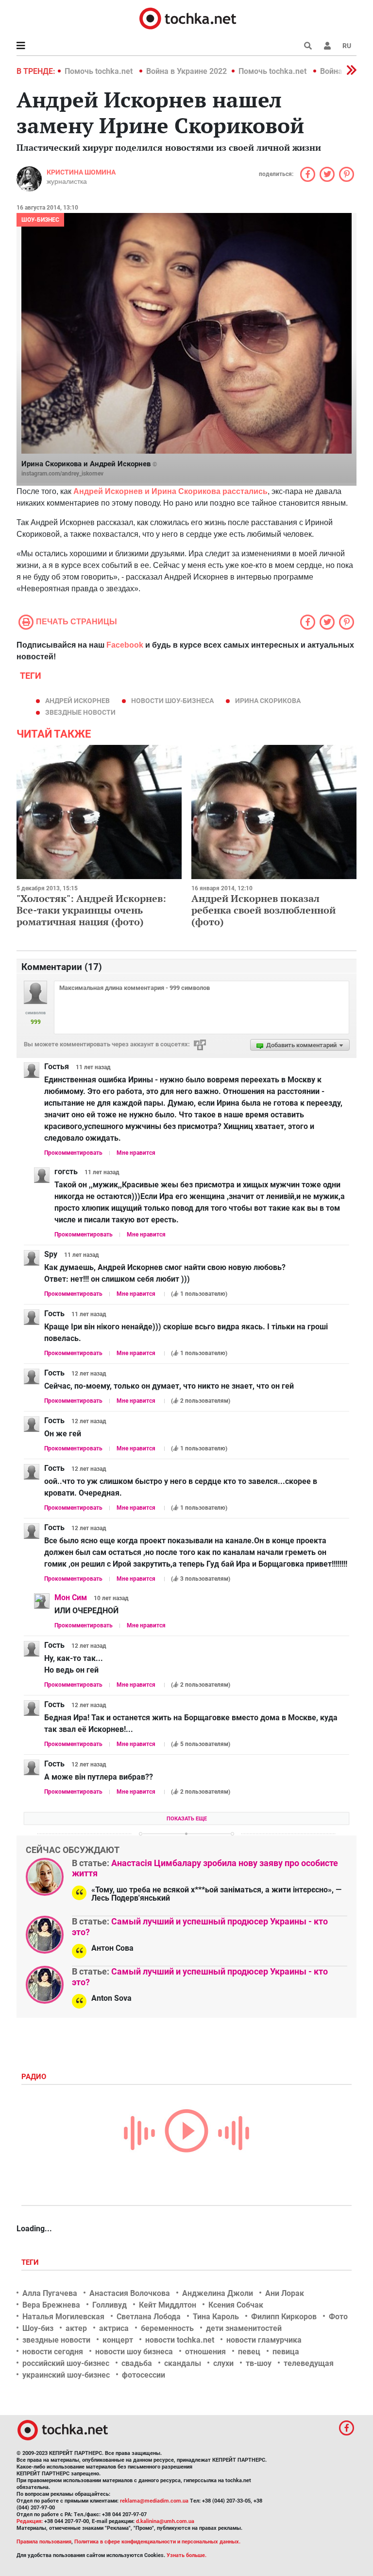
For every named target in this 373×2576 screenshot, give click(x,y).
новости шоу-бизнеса (172, 701)
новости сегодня (53, 2352)
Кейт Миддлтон (168, 2305)
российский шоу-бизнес (66, 2363)
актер (76, 2328)
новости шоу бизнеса (134, 2352)
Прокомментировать (73, 1153)
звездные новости (80, 712)
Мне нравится (136, 1153)
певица (286, 2352)
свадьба (137, 2363)
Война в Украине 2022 (186, 71)
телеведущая (309, 2363)
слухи (223, 2363)
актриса (114, 2328)
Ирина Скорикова (268, 701)
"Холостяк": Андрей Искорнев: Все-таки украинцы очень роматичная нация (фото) (91, 910)
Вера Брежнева (51, 2305)
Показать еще (187, 1819)
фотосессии (144, 2375)
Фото (338, 2317)
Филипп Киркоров (284, 2317)
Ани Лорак (285, 2293)
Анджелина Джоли (218, 2293)
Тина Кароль (216, 2317)
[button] (327, 46)
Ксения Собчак (236, 2305)
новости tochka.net (180, 2340)
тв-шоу (259, 2363)
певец (249, 2352)
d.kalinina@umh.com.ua (165, 2521)
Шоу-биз (38, 2328)
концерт (118, 2340)
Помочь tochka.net (100, 71)
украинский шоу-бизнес (66, 2375)
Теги (31, 2262)
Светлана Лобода (149, 2317)
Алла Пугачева (50, 2293)
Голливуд (110, 2305)
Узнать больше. (186, 2555)
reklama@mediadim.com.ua (154, 2501)
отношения (205, 2352)
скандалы (183, 2363)
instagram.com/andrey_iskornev (62, 474)
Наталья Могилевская (63, 2317)
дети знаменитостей (244, 2328)
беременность (167, 2328)
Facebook (125, 645)
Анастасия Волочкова (130, 2293)
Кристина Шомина (81, 172)
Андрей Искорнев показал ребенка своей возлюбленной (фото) (263, 910)
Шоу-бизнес (40, 220)
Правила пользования (44, 2542)
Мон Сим (71, 1597)
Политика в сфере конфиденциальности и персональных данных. (157, 2542)
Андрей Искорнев (77, 701)
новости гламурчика (264, 2340)
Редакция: (30, 2521)
